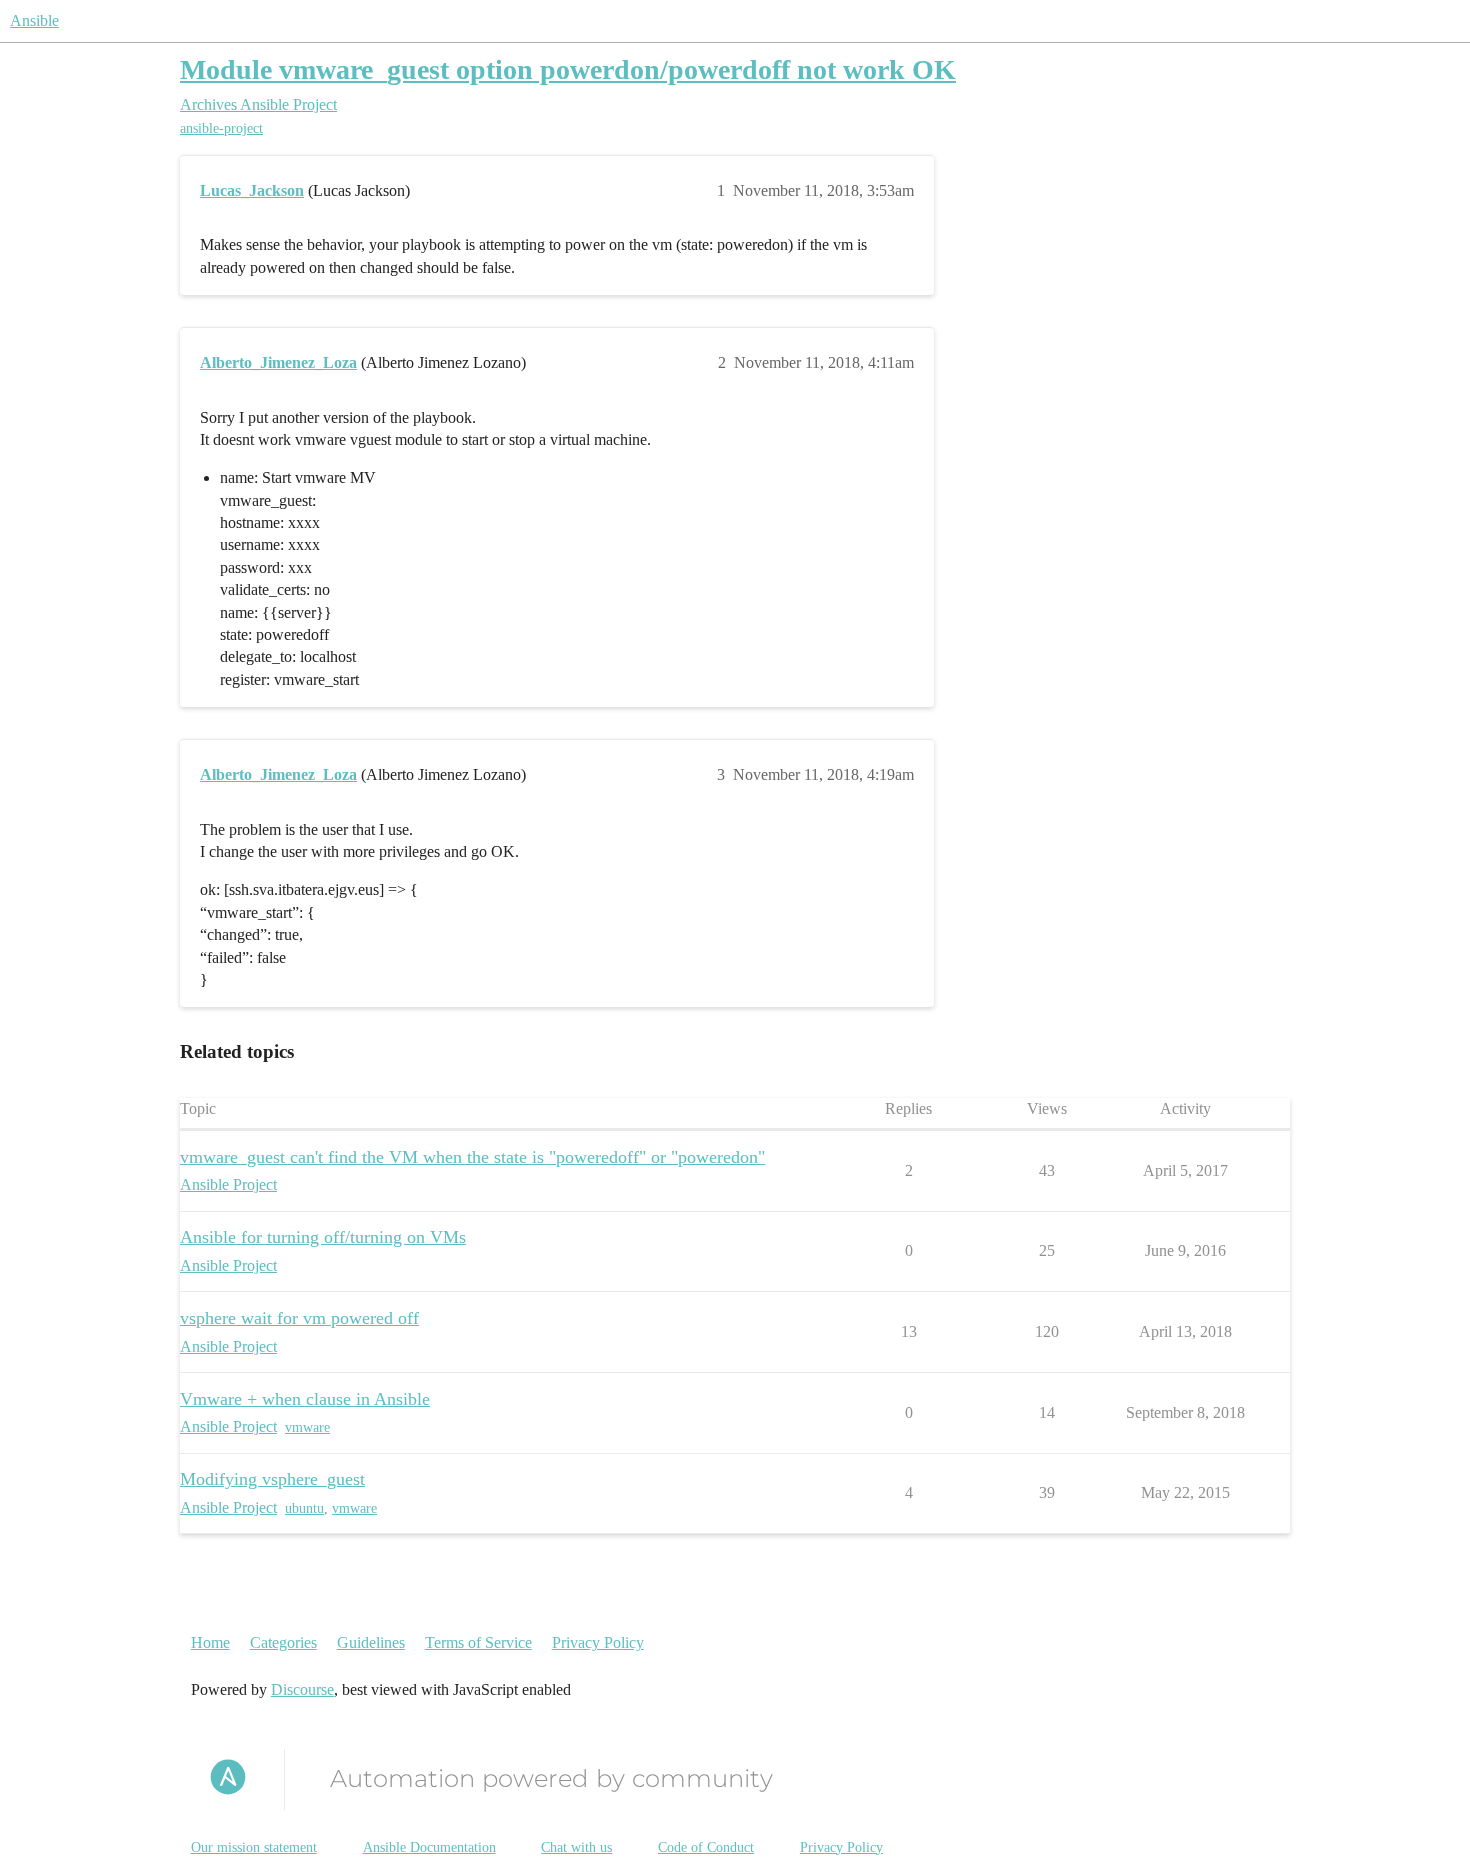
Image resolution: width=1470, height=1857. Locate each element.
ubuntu (304, 1508)
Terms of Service (478, 1642)
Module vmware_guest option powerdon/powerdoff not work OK (568, 69)
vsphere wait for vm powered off (299, 1318)
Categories (283, 1642)
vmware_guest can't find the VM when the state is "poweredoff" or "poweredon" (472, 1157)
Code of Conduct (706, 1847)
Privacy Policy (598, 1642)
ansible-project (221, 128)
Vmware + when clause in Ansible (305, 1399)
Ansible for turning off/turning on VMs (323, 1237)
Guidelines (371, 1642)
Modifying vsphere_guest (272, 1479)
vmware (307, 1427)
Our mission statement (254, 1847)
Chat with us (576, 1847)
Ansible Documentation (429, 1847)
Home (210, 1642)
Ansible (34, 20)
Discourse (302, 1689)
